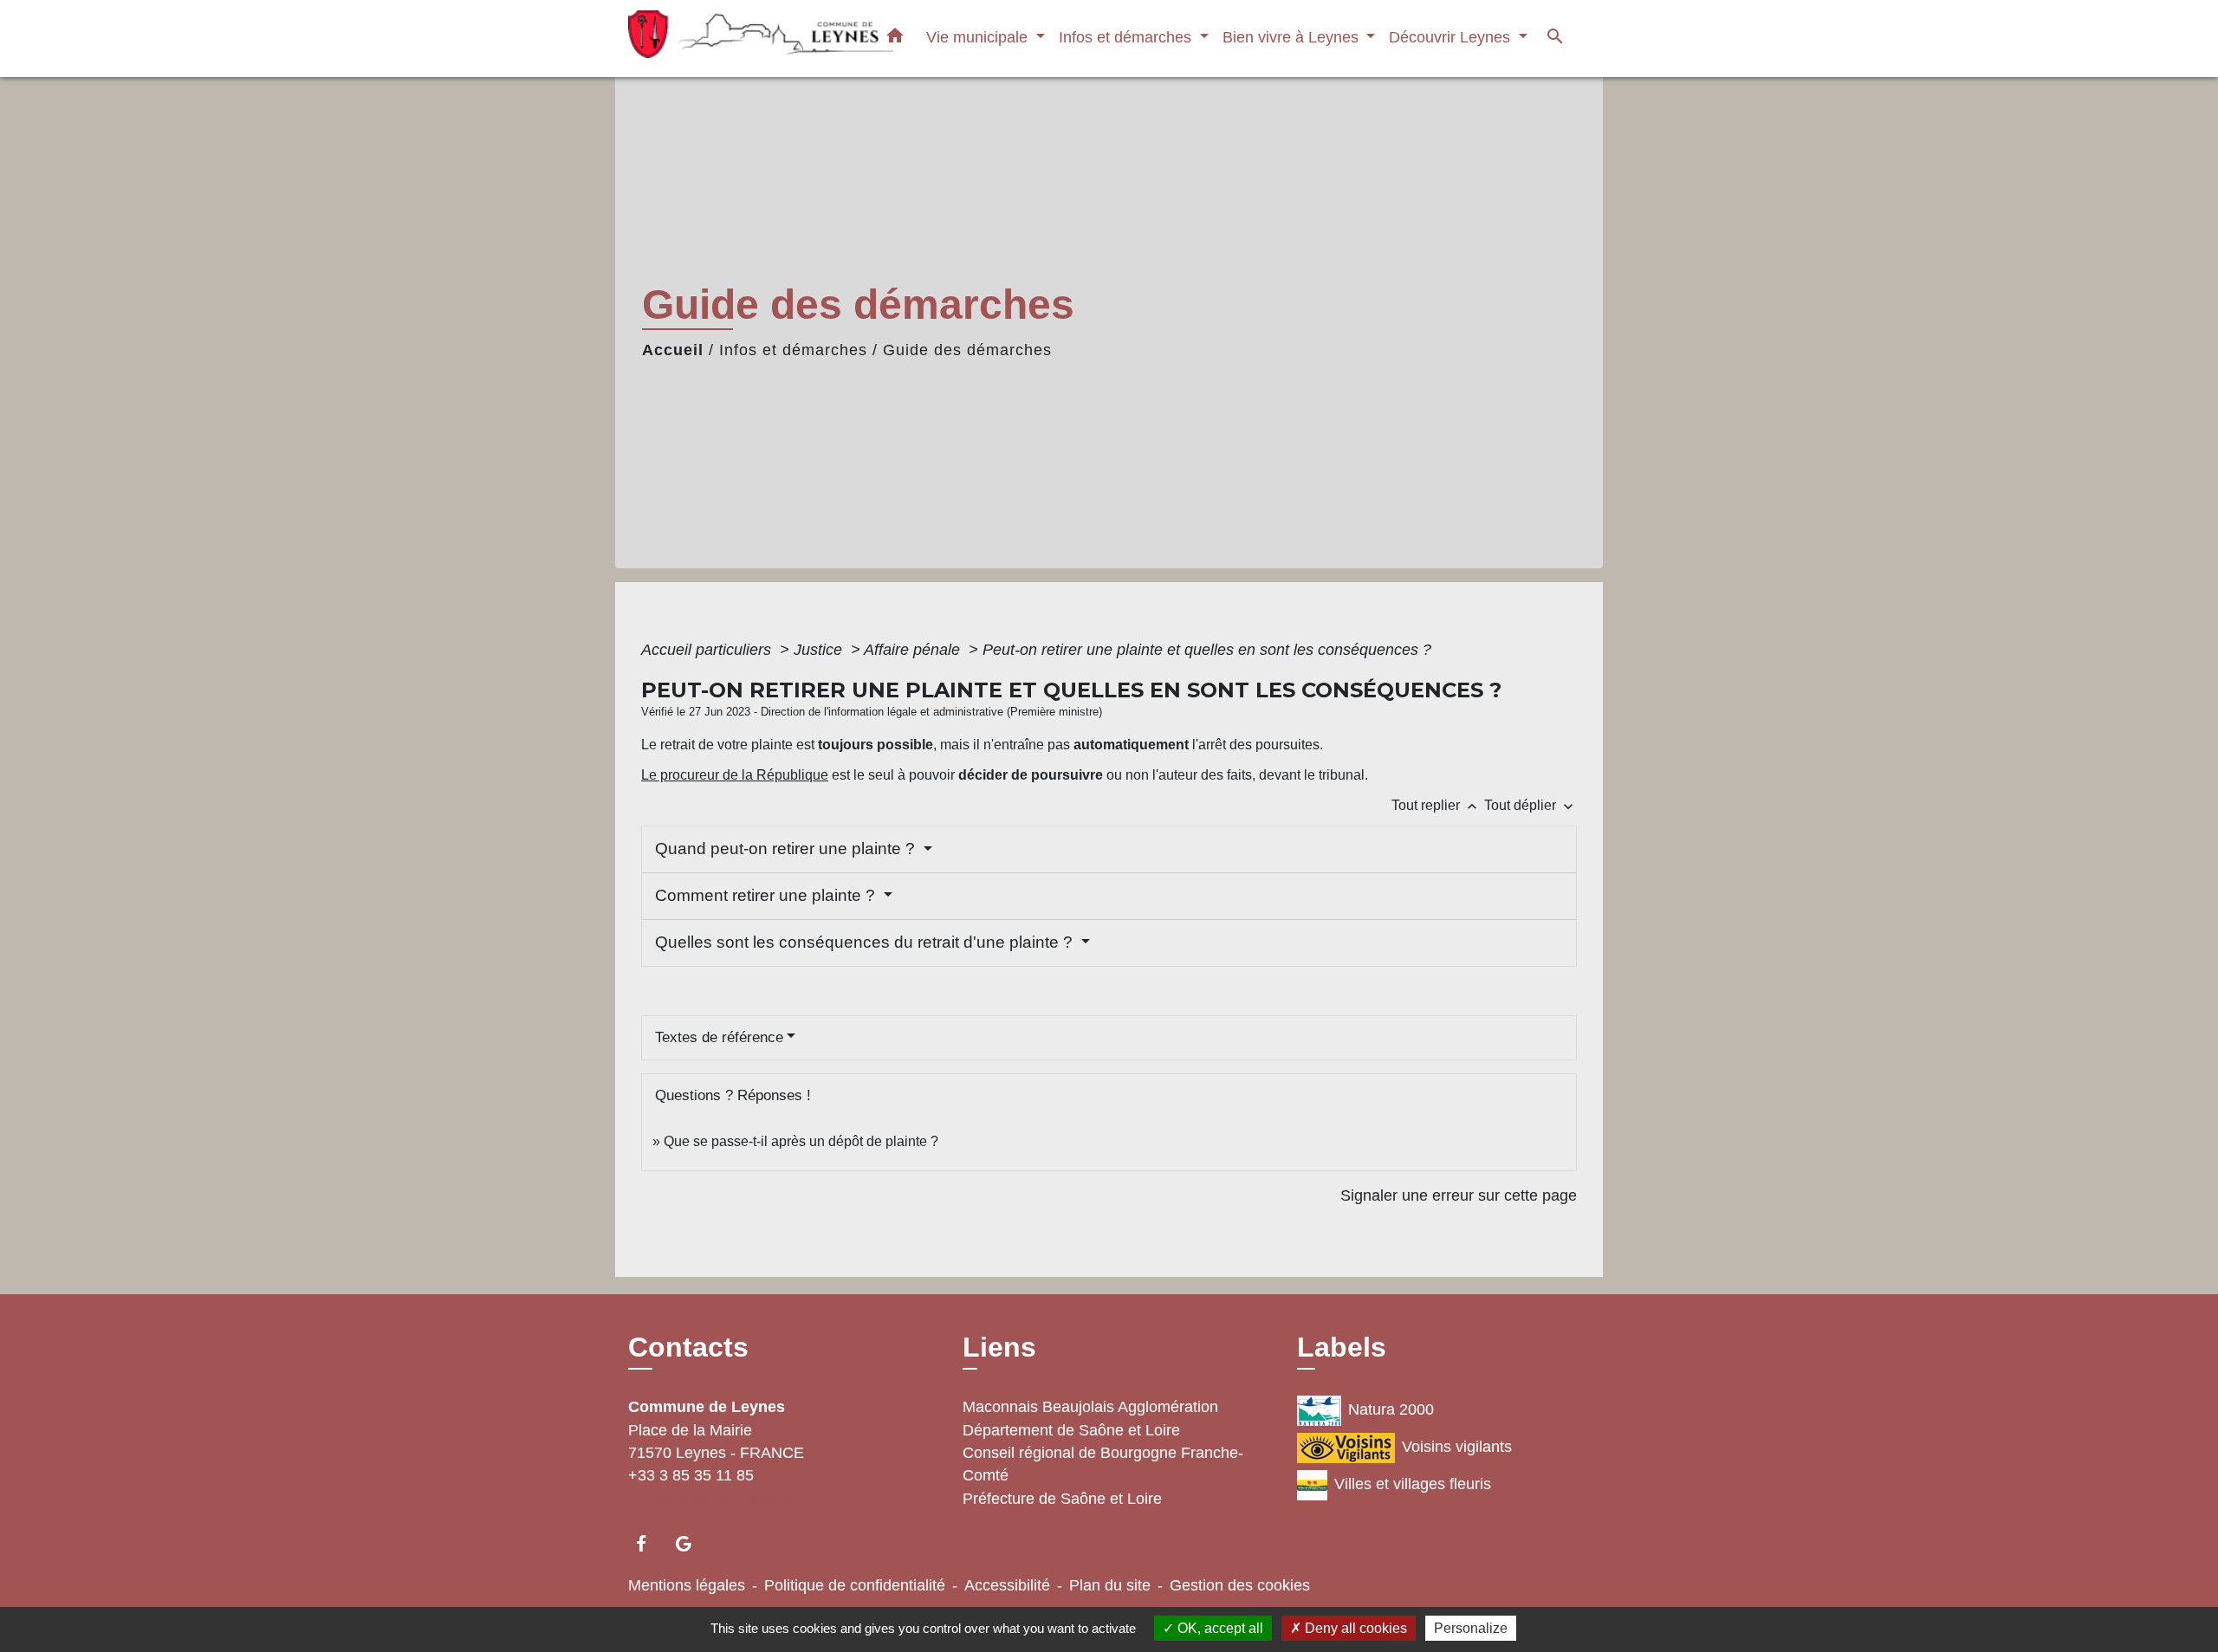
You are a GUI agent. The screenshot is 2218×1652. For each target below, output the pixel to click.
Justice (820, 650)
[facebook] (649, 1543)
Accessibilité (1007, 1585)
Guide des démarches (967, 350)
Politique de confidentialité (855, 1585)
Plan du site (1110, 1585)
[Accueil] (736, 39)
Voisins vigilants (1457, 1447)
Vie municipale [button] (979, 37)
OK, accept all (1219, 1628)
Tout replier (1436, 805)
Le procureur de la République (735, 775)
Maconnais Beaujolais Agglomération (1090, 1407)
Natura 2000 (1391, 1409)
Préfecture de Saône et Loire (1062, 1499)
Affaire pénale (914, 650)
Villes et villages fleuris (1413, 1484)
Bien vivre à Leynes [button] (1293, 37)
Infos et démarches (793, 350)
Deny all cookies (1354, 1628)
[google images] (692, 1543)
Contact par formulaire (710, 1499)
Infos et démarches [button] (1127, 37)
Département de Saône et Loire (1071, 1430)
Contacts (688, 1347)
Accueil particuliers (708, 650)
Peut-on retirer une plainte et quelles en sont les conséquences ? (1207, 650)
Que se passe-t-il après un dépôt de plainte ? (801, 1141)
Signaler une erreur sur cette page (1459, 1195)
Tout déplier (1531, 805)
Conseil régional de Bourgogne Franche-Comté (1103, 1464)
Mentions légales (687, 1585)
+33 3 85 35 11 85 (691, 1475)
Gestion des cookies (1240, 1585)
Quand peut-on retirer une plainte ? (787, 849)
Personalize (1471, 1628)
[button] (895, 39)
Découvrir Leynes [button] (1452, 37)
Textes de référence (719, 1037)
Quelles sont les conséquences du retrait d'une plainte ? (866, 942)
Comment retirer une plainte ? (767, 895)
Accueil (673, 350)
